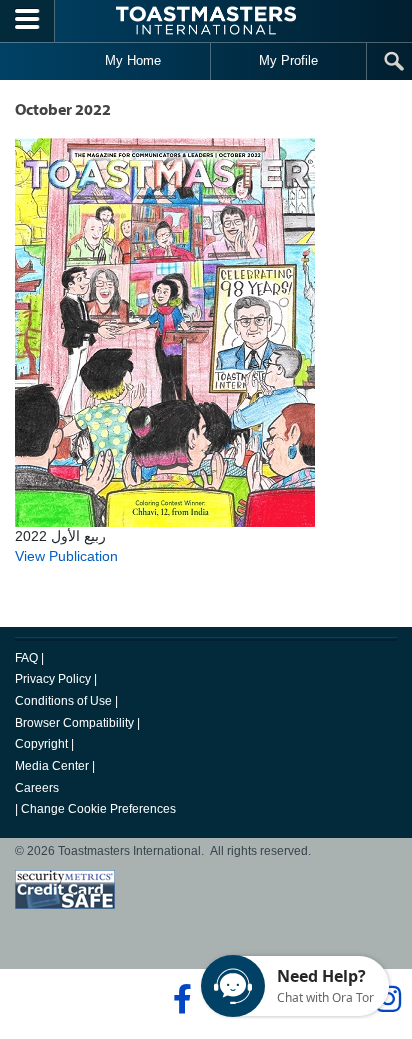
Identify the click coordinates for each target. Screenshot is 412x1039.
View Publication (66, 556)
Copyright (41, 744)
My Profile (288, 60)
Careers (37, 788)
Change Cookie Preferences (98, 809)
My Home (133, 60)
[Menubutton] (27, 21)
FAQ (26, 658)
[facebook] (179, 999)
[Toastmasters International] (206, 20)
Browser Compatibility (74, 723)
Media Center (52, 766)
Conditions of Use (63, 701)
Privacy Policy (53, 679)
